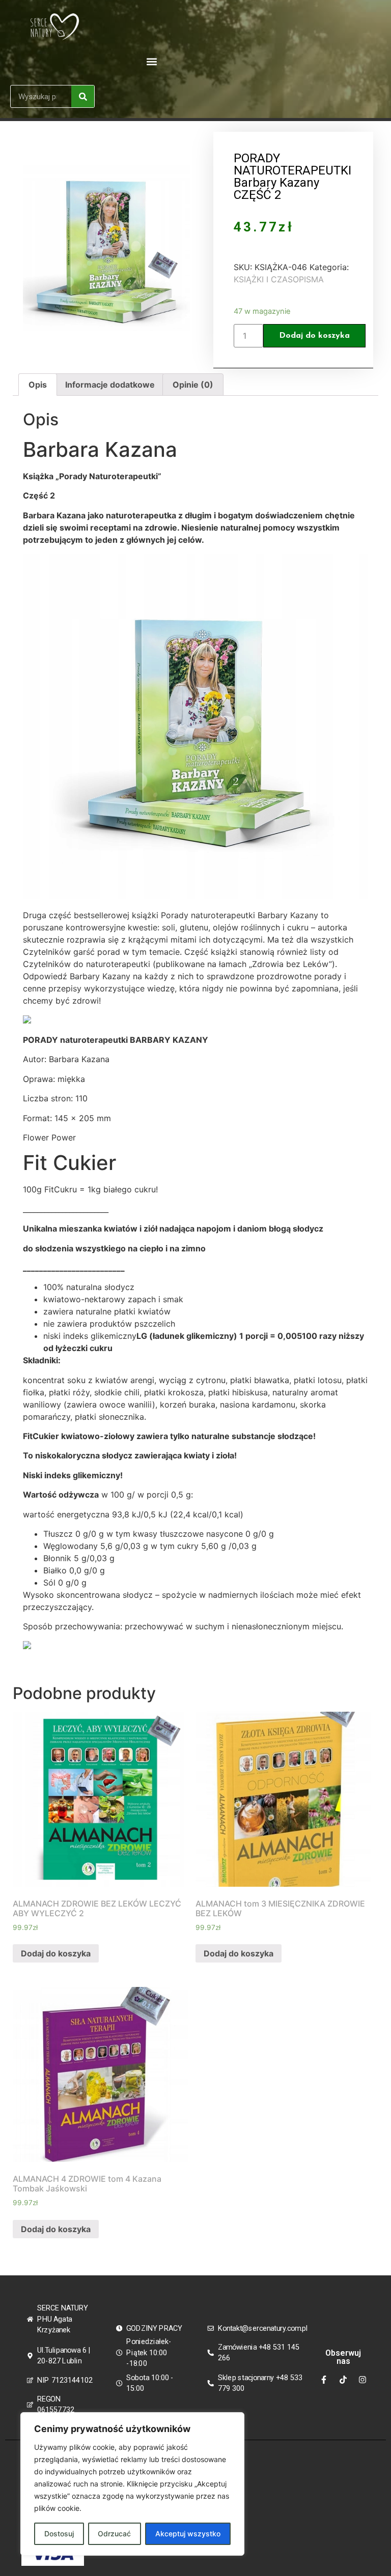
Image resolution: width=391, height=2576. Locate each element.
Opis (38, 385)
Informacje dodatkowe (110, 385)
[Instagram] (362, 2380)
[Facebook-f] (324, 2380)
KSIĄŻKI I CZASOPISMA (279, 279)
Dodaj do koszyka (314, 336)
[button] (151, 61)
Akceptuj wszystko (188, 2534)
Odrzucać (114, 2534)
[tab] (38, 385)
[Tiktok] (343, 2380)
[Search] (83, 96)
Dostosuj (59, 2534)
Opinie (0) (193, 385)
